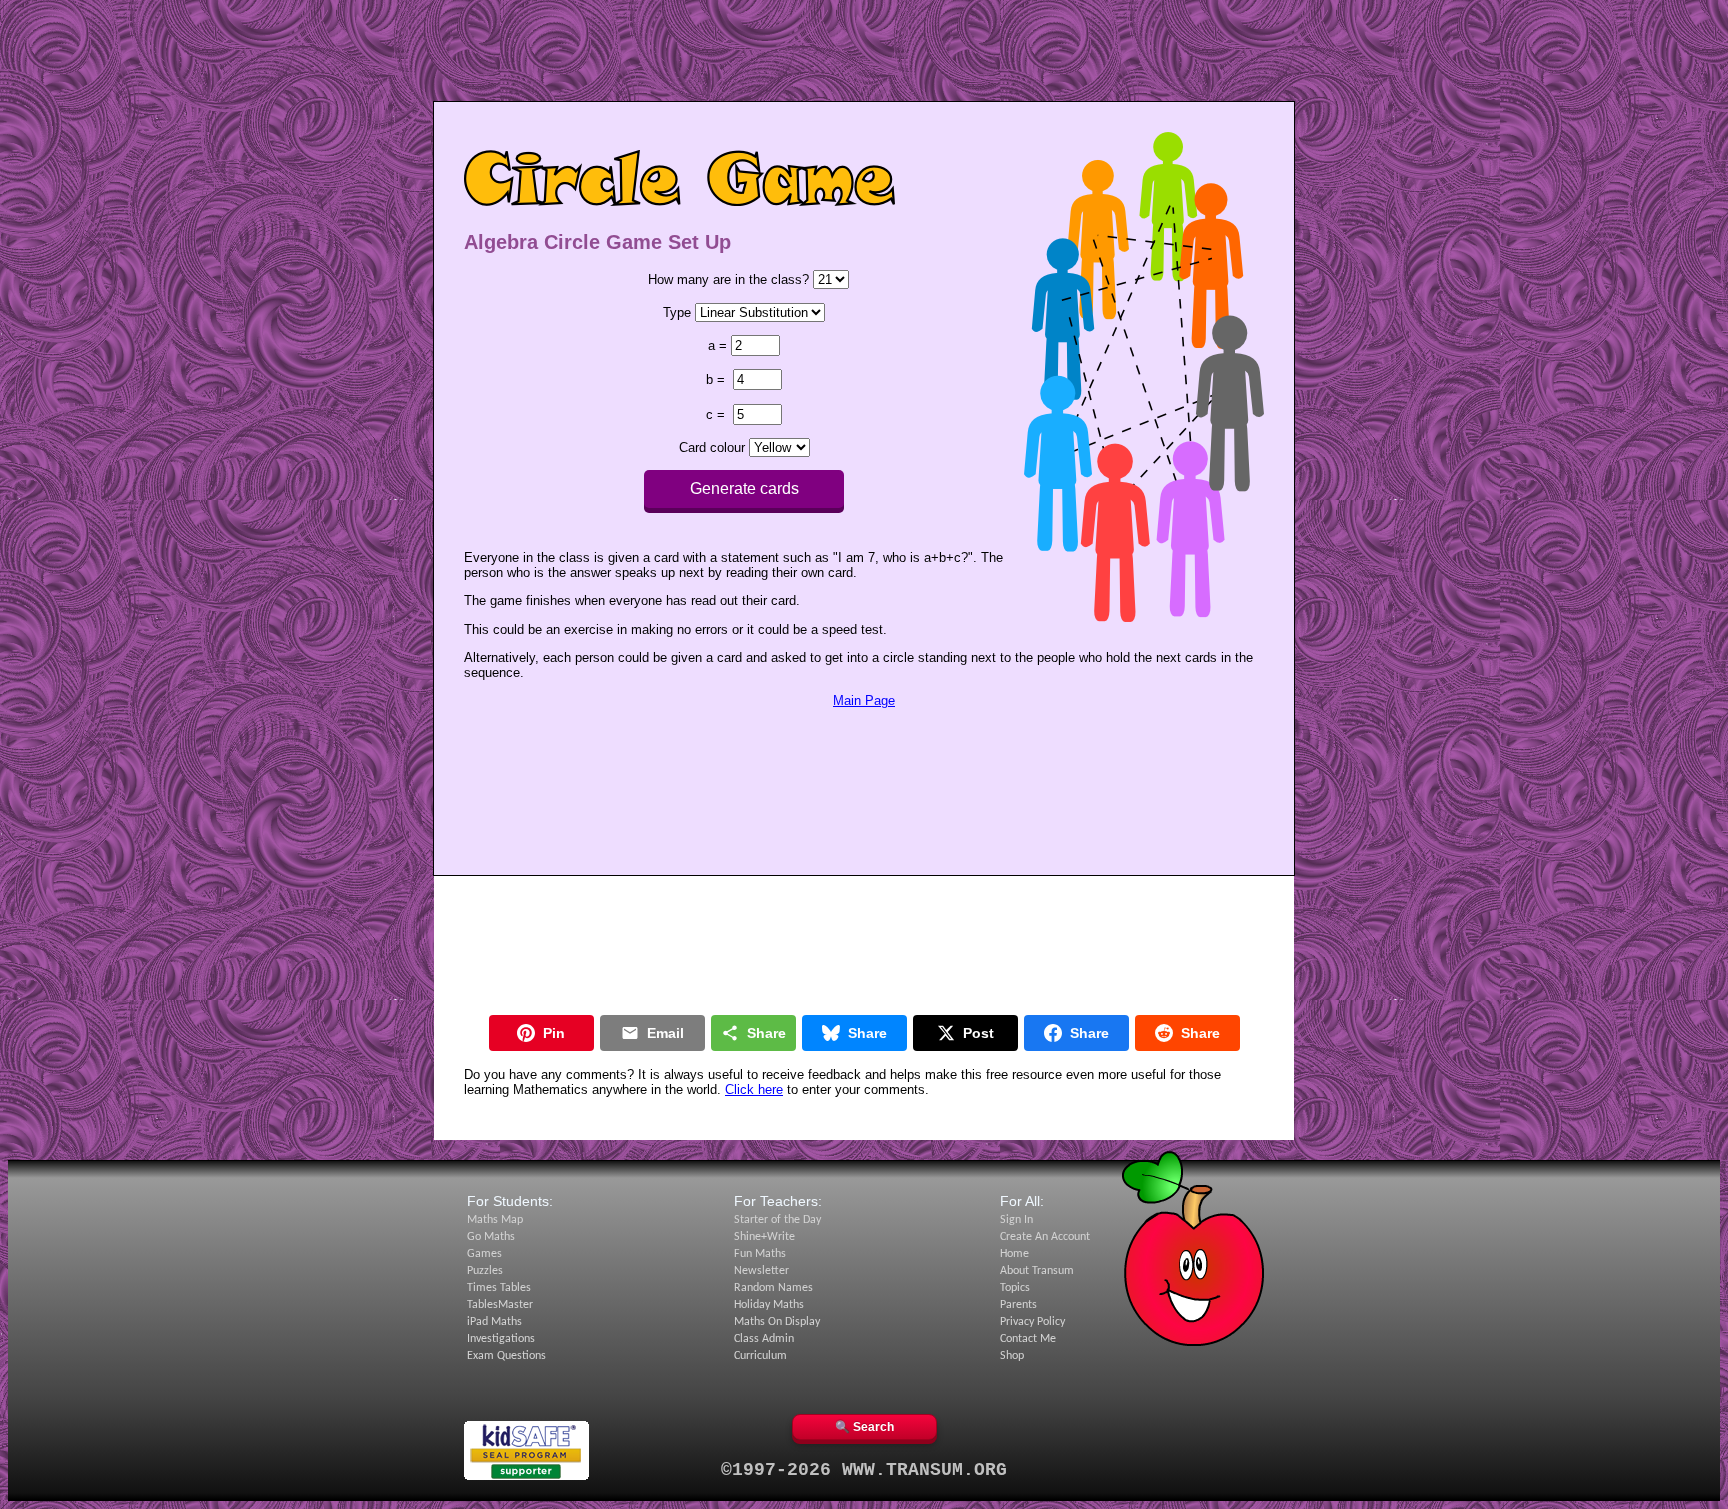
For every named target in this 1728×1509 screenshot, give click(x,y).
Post (978, 1033)
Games (484, 1254)
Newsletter (761, 1271)
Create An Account (1045, 1237)
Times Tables (499, 1288)
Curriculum (760, 1356)
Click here (754, 1089)
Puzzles (485, 1271)
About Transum (1037, 1271)
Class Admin (764, 1339)
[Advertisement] (864, 53)
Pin (554, 1033)
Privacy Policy (1032, 1322)
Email (665, 1033)
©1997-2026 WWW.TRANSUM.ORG (864, 1470)
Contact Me (1028, 1339)
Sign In (1016, 1220)
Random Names (773, 1288)
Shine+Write (764, 1237)
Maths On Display (777, 1322)
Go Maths (491, 1237)
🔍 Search (864, 1427)
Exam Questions (506, 1356)
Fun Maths (760, 1254)
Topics (1015, 1288)
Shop (1012, 1356)
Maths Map (495, 1220)
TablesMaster (500, 1305)
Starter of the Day (777, 1220)
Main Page (864, 700)
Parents (1018, 1305)
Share (766, 1033)
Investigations (501, 1339)
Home (1014, 1254)
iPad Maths (494, 1322)
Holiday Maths (769, 1305)
